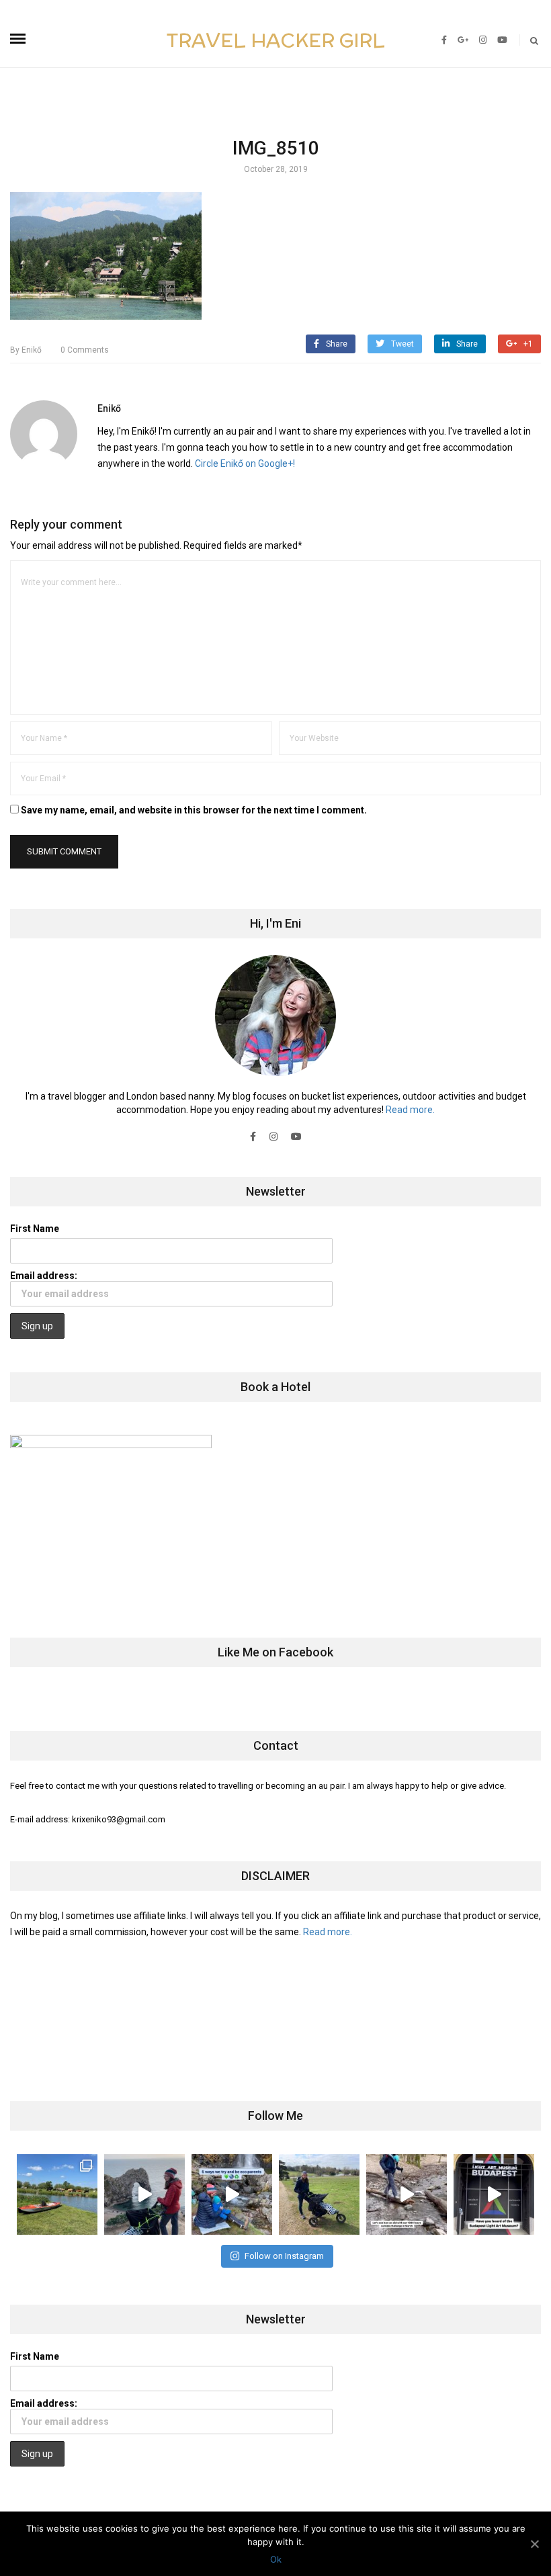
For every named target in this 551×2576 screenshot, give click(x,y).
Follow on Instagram (284, 2256)
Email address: (44, 1276)
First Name (35, 1229)
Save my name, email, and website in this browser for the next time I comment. (194, 810)
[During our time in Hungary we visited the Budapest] (494, 2194)
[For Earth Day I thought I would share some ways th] (232, 2194)
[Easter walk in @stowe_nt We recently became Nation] (319, 2194)
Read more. (410, 1110)
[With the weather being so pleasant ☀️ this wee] (57, 2194)
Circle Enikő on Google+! (245, 463)
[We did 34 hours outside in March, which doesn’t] (407, 2194)
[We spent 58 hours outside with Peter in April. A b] (144, 2194)
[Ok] (534, 2544)
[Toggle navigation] (18, 39)
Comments (85, 350)
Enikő (26, 350)
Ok (276, 2559)
